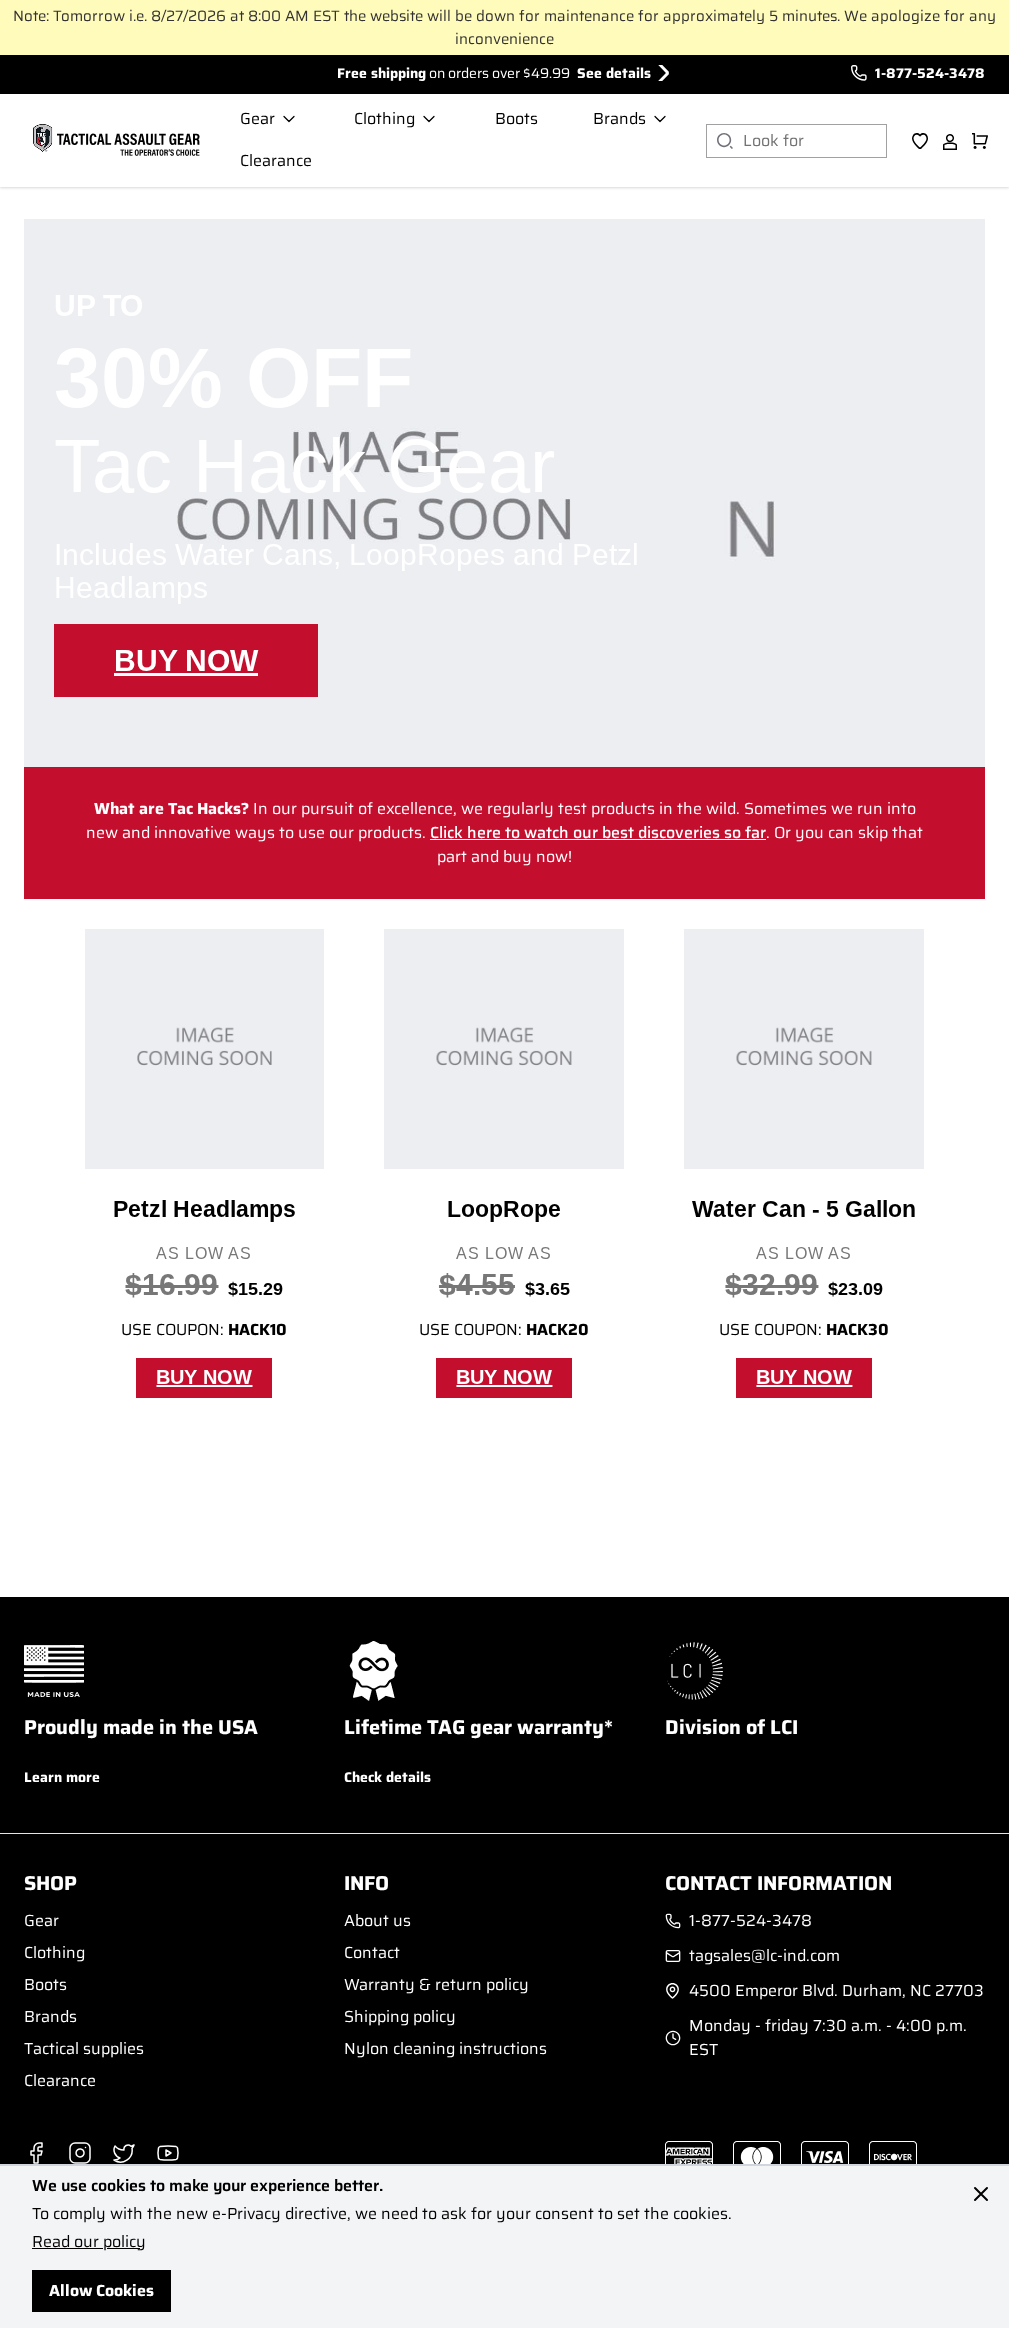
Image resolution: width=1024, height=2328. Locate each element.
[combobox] (815, 141)
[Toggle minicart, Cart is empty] (980, 141)
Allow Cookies (101, 2290)
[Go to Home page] (114, 141)
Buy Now (186, 660)
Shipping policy (400, 2016)
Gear (41, 1920)
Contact (372, 1952)
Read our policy (89, 2241)
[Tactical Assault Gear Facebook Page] (36, 2153)
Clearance (60, 2080)
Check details (387, 1777)
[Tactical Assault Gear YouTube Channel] (168, 2153)
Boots (45, 1984)
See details (614, 73)
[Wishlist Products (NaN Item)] (920, 141)
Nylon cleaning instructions (445, 2048)
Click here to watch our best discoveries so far (598, 832)
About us (377, 1920)
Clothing (54, 1952)
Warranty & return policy (436, 1984)
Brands (50, 2016)
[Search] (724, 141)
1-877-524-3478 (930, 73)
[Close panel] (981, 2194)
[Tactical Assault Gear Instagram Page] (80, 2153)
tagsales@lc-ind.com (764, 1956)
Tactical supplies (84, 2048)
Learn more (62, 1777)
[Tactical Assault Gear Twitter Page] (124, 2153)
